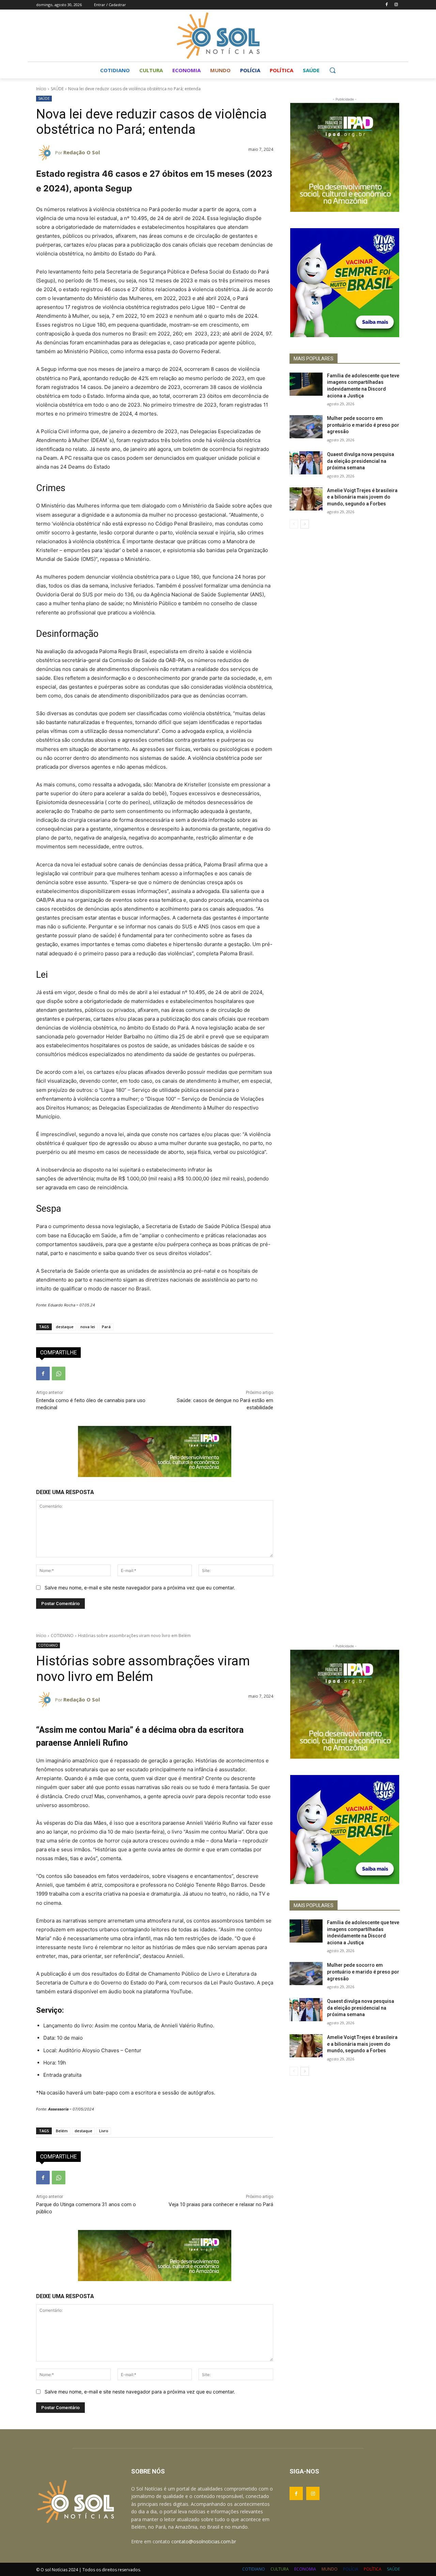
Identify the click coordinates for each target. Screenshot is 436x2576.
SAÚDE (57, 89)
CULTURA (280, 2569)
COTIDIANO (254, 2569)
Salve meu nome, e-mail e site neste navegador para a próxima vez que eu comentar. (140, 1588)
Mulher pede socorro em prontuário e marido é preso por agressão (363, 425)
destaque (65, 1327)
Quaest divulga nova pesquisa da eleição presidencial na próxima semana (361, 461)
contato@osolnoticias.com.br (204, 2541)
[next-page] (305, 524)
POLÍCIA (351, 2569)
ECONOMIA (305, 2569)
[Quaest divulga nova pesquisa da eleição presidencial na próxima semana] (306, 463)
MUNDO (330, 2569)
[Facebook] (386, 5)
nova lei (88, 1327)
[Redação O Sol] (46, 153)
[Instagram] (396, 5)
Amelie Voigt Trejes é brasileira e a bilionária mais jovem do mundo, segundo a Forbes (362, 497)
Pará (106, 1327)
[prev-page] (294, 524)
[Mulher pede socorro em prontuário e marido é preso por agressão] (306, 427)
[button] (332, 70)
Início (41, 89)
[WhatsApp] (59, 1373)
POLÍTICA (373, 2569)
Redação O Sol (82, 152)
